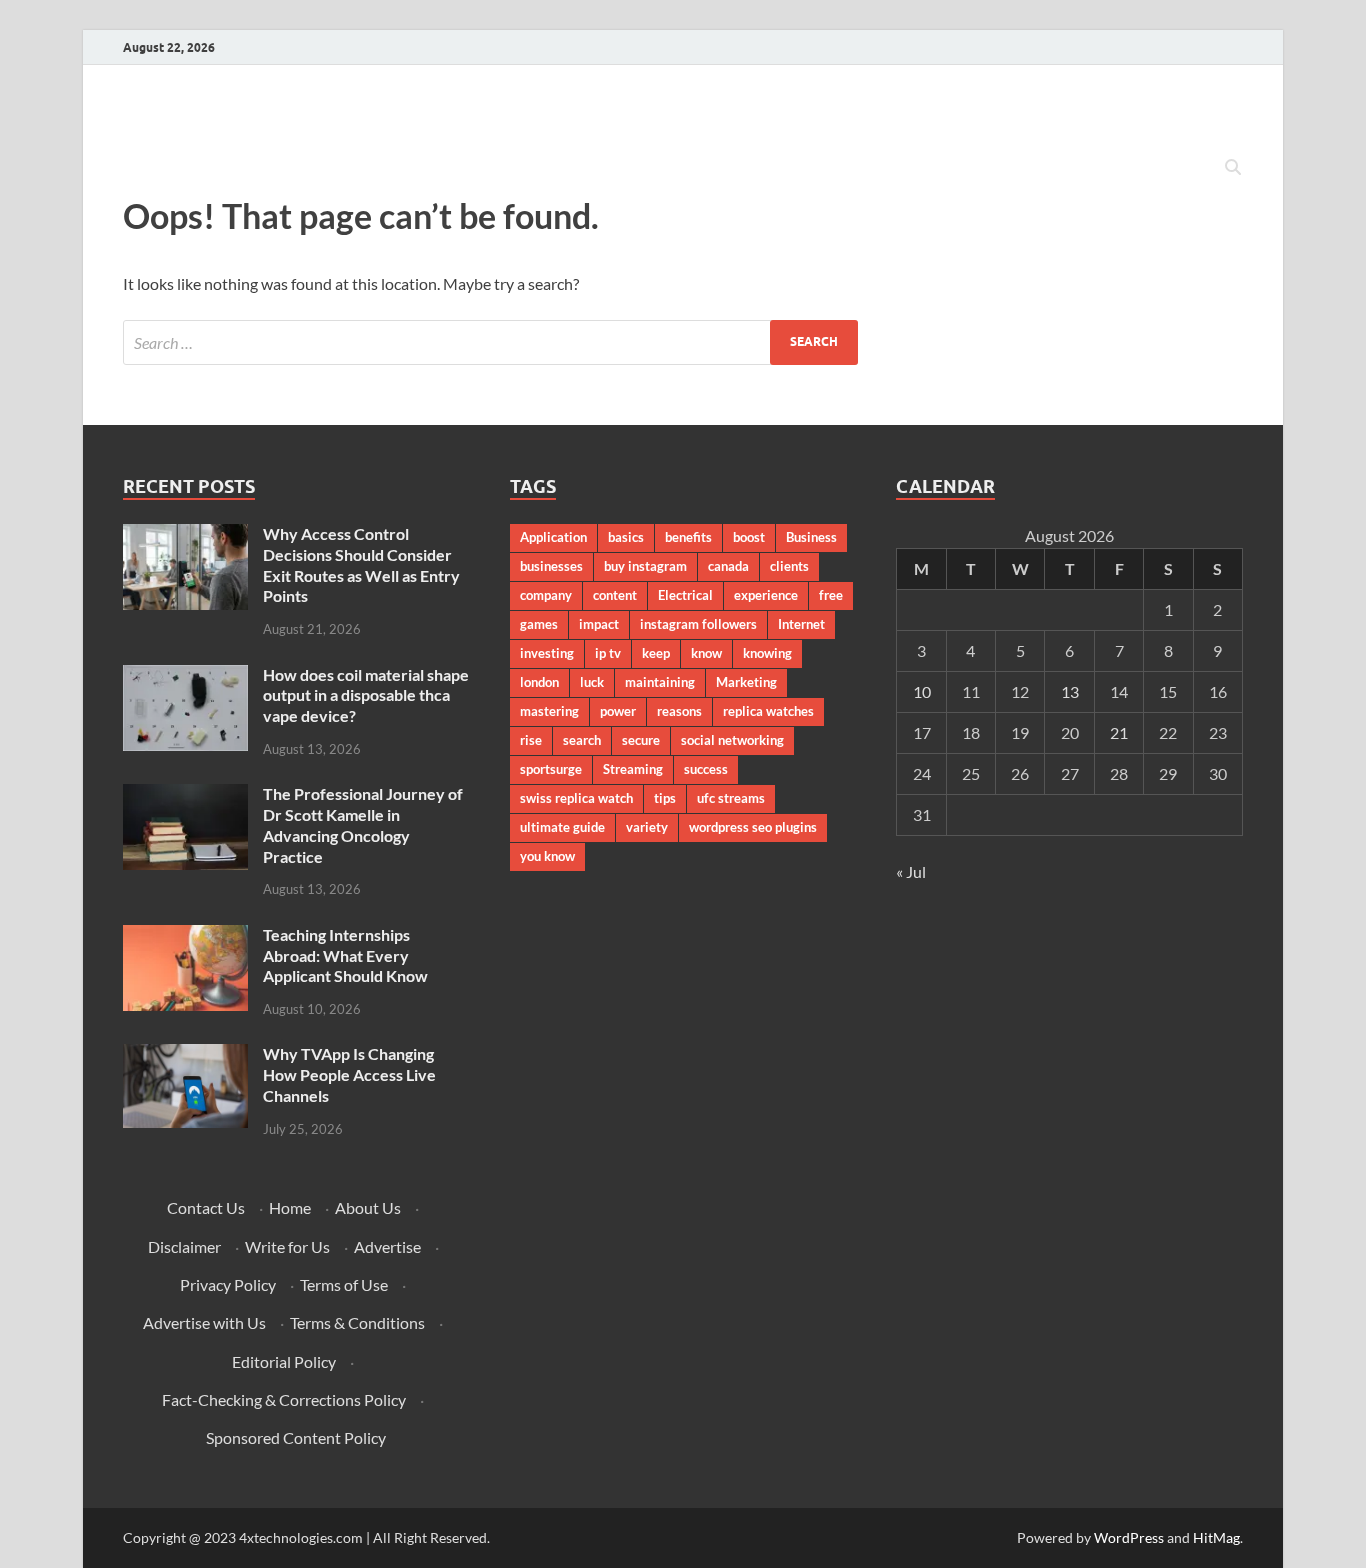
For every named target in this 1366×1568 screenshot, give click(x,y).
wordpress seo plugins (753, 827)
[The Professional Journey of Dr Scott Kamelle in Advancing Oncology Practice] (185, 795)
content (615, 595)
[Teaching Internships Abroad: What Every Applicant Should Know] (185, 936)
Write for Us (287, 1246)
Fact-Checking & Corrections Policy (284, 1399)
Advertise (387, 1246)
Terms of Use (344, 1284)
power (618, 711)
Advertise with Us (204, 1322)
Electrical (685, 595)
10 (922, 691)
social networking (732, 740)
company (546, 595)
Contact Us (206, 1207)
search (582, 740)
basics (626, 537)
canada (728, 566)
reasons (679, 711)
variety (647, 827)
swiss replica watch (576, 798)
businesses (551, 566)
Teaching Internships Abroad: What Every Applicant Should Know (345, 955)
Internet (801, 624)
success (706, 769)
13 (1070, 691)
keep (656, 653)
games (539, 624)
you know (547, 856)
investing (547, 653)
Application (553, 537)
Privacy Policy (228, 1284)
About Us (368, 1207)
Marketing (746, 682)
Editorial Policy (284, 1361)
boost (749, 537)
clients (789, 566)
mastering (549, 711)
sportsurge (551, 769)
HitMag (1216, 1537)
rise (531, 740)
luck (592, 682)
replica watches (768, 711)
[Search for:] (490, 342)
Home (290, 1207)
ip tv (608, 653)
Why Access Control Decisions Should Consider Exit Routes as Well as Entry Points (361, 564)
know (706, 653)
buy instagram (645, 566)
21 (1119, 732)
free (831, 595)
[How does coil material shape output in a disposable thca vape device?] (185, 676)
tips (665, 798)
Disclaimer (184, 1246)
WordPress (1129, 1537)
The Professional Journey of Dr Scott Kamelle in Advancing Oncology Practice (363, 824)
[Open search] (1233, 168)
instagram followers (698, 624)
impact (599, 624)
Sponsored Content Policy (296, 1437)
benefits (688, 537)
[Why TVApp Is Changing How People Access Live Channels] (185, 1055)
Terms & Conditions (357, 1322)
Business (811, 537)
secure (641, 740)
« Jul (911, 871)
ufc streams (731, 798)
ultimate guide (562, 827)
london (539, 682)
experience (766, 595)
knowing (767, 653)
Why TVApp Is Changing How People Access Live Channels (349, 1074)
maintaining (660, 682)
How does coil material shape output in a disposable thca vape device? (366, 695)
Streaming (633, 769)
